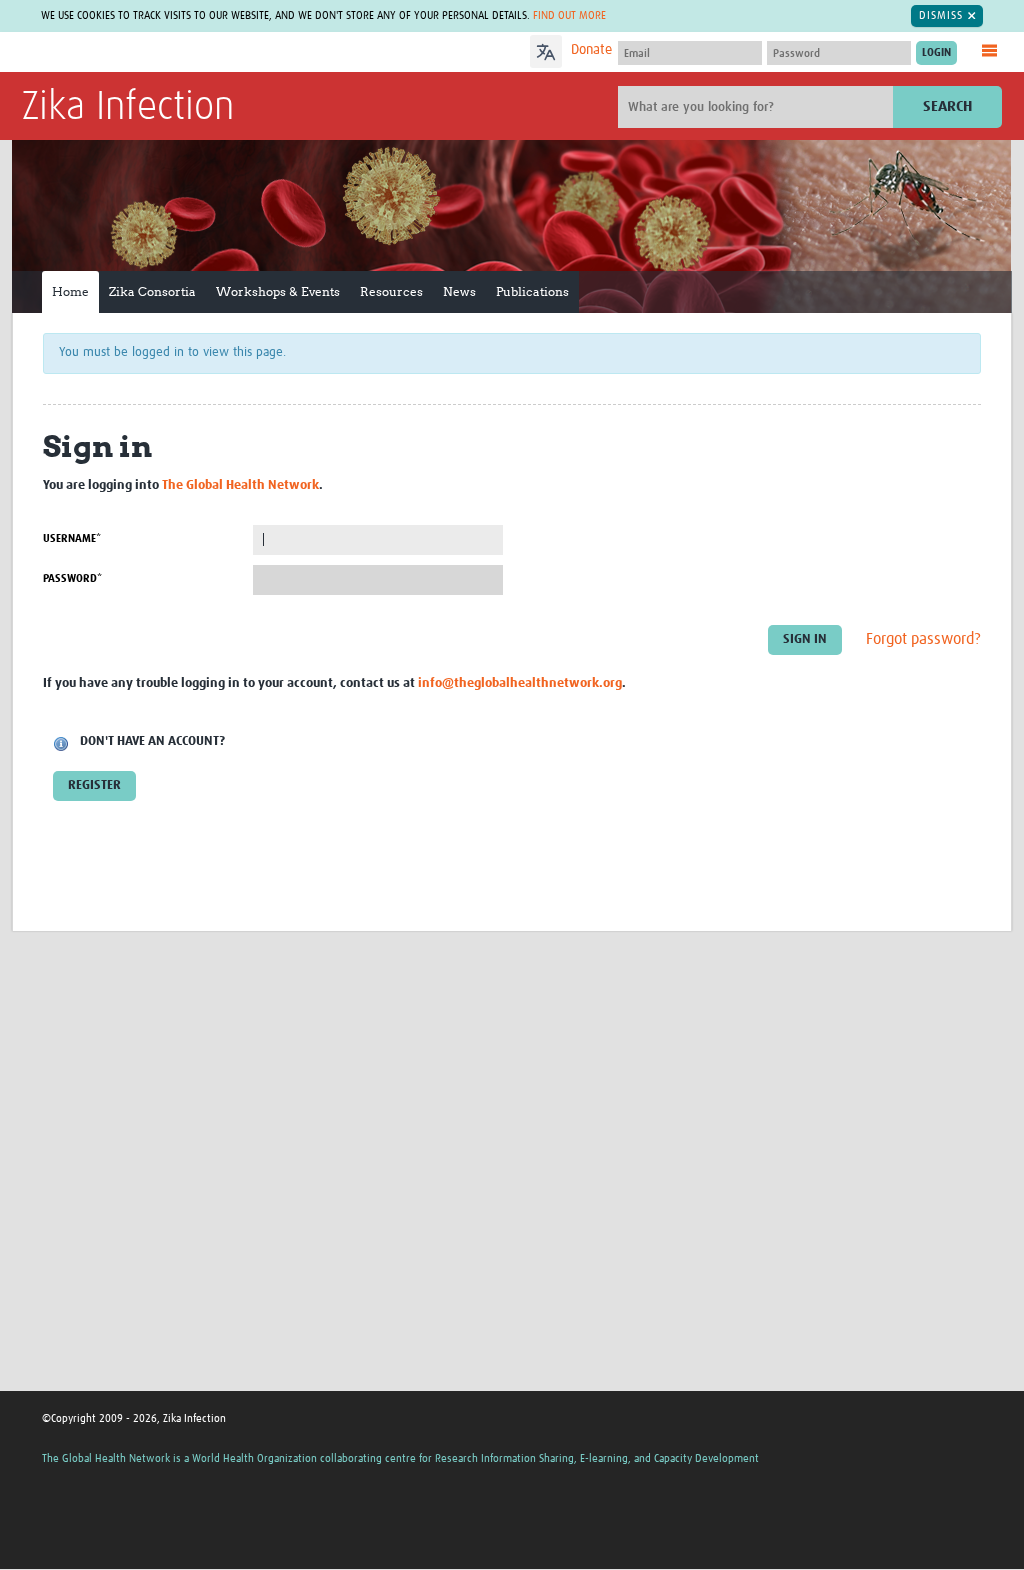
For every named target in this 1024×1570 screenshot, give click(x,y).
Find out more (569, 15)
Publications (532, 291)
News (459, 291)
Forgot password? (923, 639)
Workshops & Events (278, 291)
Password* (72, 578)
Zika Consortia (152, 291)
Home (70, 291)
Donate (591, 50)
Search (947, 106)
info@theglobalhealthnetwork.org (520, 683)
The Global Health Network (171, 52)
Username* (72, 538)
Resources (391, 291)
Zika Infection (128, 108)
